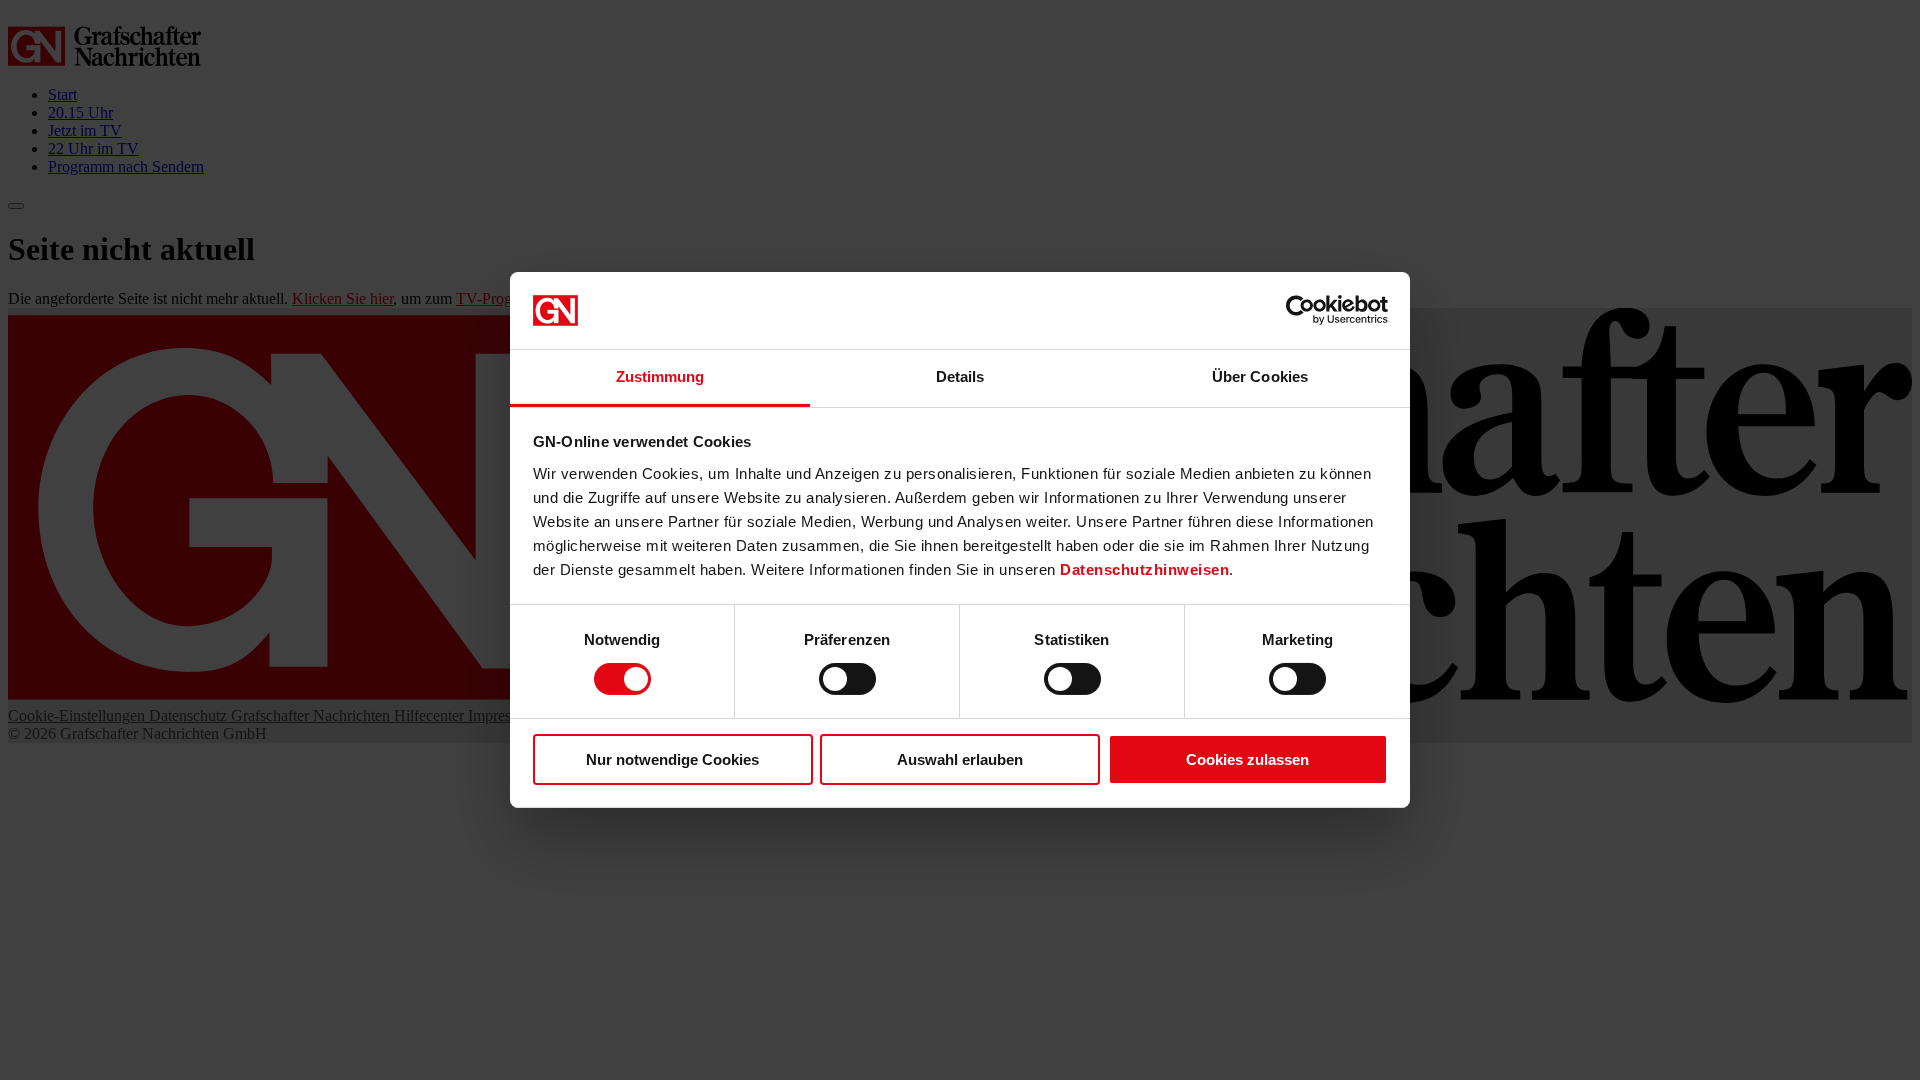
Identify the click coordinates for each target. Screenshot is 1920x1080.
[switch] (847, 679)
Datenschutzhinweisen (1144, 569)
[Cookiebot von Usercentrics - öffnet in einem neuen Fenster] (1300, 310)
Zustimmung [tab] (660, 376)
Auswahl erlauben (960, 759)
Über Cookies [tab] (1260, 376)
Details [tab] (960, 376)
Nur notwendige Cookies (672, 759)
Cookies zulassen (1247, 759)
